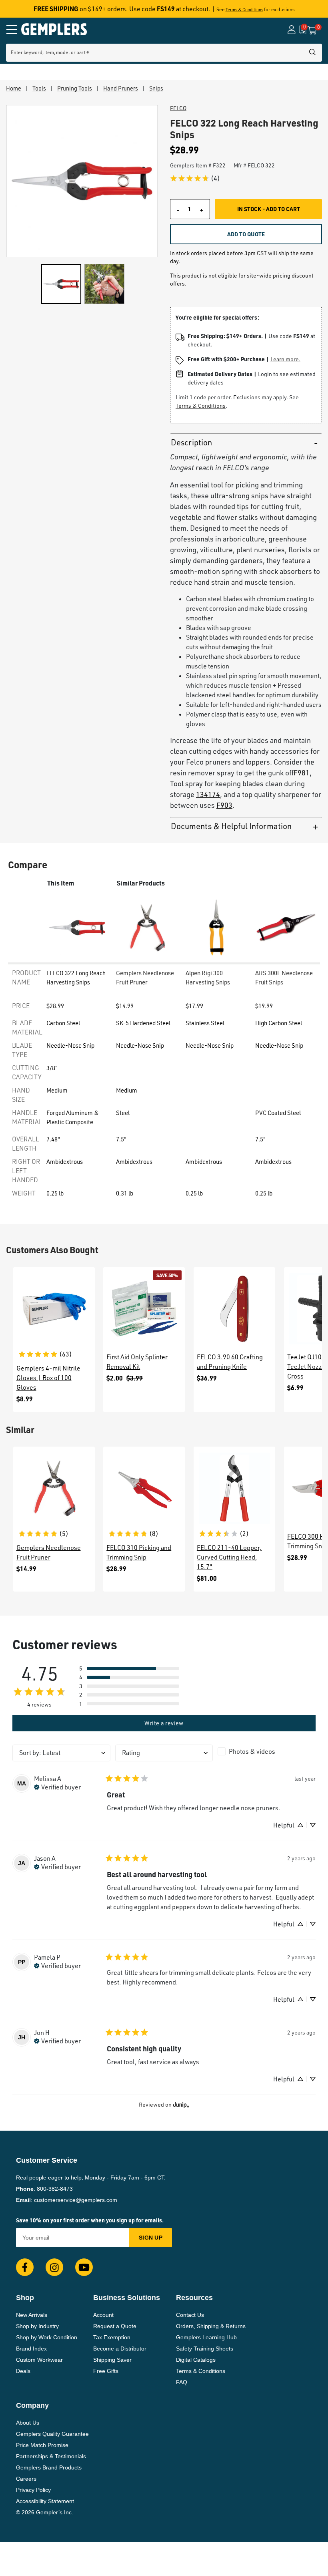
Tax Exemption (112, 2337)
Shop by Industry (37, 2326)
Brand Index (31, 2349)
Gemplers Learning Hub (206, 2337)
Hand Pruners (121, 88)
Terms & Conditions (244, 10)
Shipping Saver (112, 2360)
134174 (208, 794)
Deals (23, 2371)
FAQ (182, 2382)
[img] (57, 1786)
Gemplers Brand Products (49, 2467)
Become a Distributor (120, 2349)
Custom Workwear (39, 2360)
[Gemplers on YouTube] (84, 2267)
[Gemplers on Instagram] (54, 2267)
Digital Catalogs (196, 2360)
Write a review (164, 1723)
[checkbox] (267, 1751)
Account (103, 2315)
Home (14, 88)
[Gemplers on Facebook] (25, 2267)
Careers (26, 2479)
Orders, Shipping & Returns (211, 2326)
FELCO (178, 108)
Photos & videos (252, 1751)
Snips (156, 88)
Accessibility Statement (45, 2501)
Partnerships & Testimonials (51, 2456)
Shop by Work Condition (47, 2337)
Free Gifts (106, 2371)
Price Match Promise (42, 2445)
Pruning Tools (75, 88)
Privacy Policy (33, 2490)
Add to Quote (246, 234)
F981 (302, 773)
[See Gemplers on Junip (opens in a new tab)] (181, 2105)
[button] (129, 1668)
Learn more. (285, 359)
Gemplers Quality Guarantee (52, 2434)
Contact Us (190, 2315)
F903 (224, 805)
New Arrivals (32, 2315)
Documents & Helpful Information (231, 826)
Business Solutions (127, 2298)
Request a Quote (115, 2326)
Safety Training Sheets (205, 2349)
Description (191, 442)
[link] (195, 178)
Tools (39, 88)
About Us (28, 2423)
